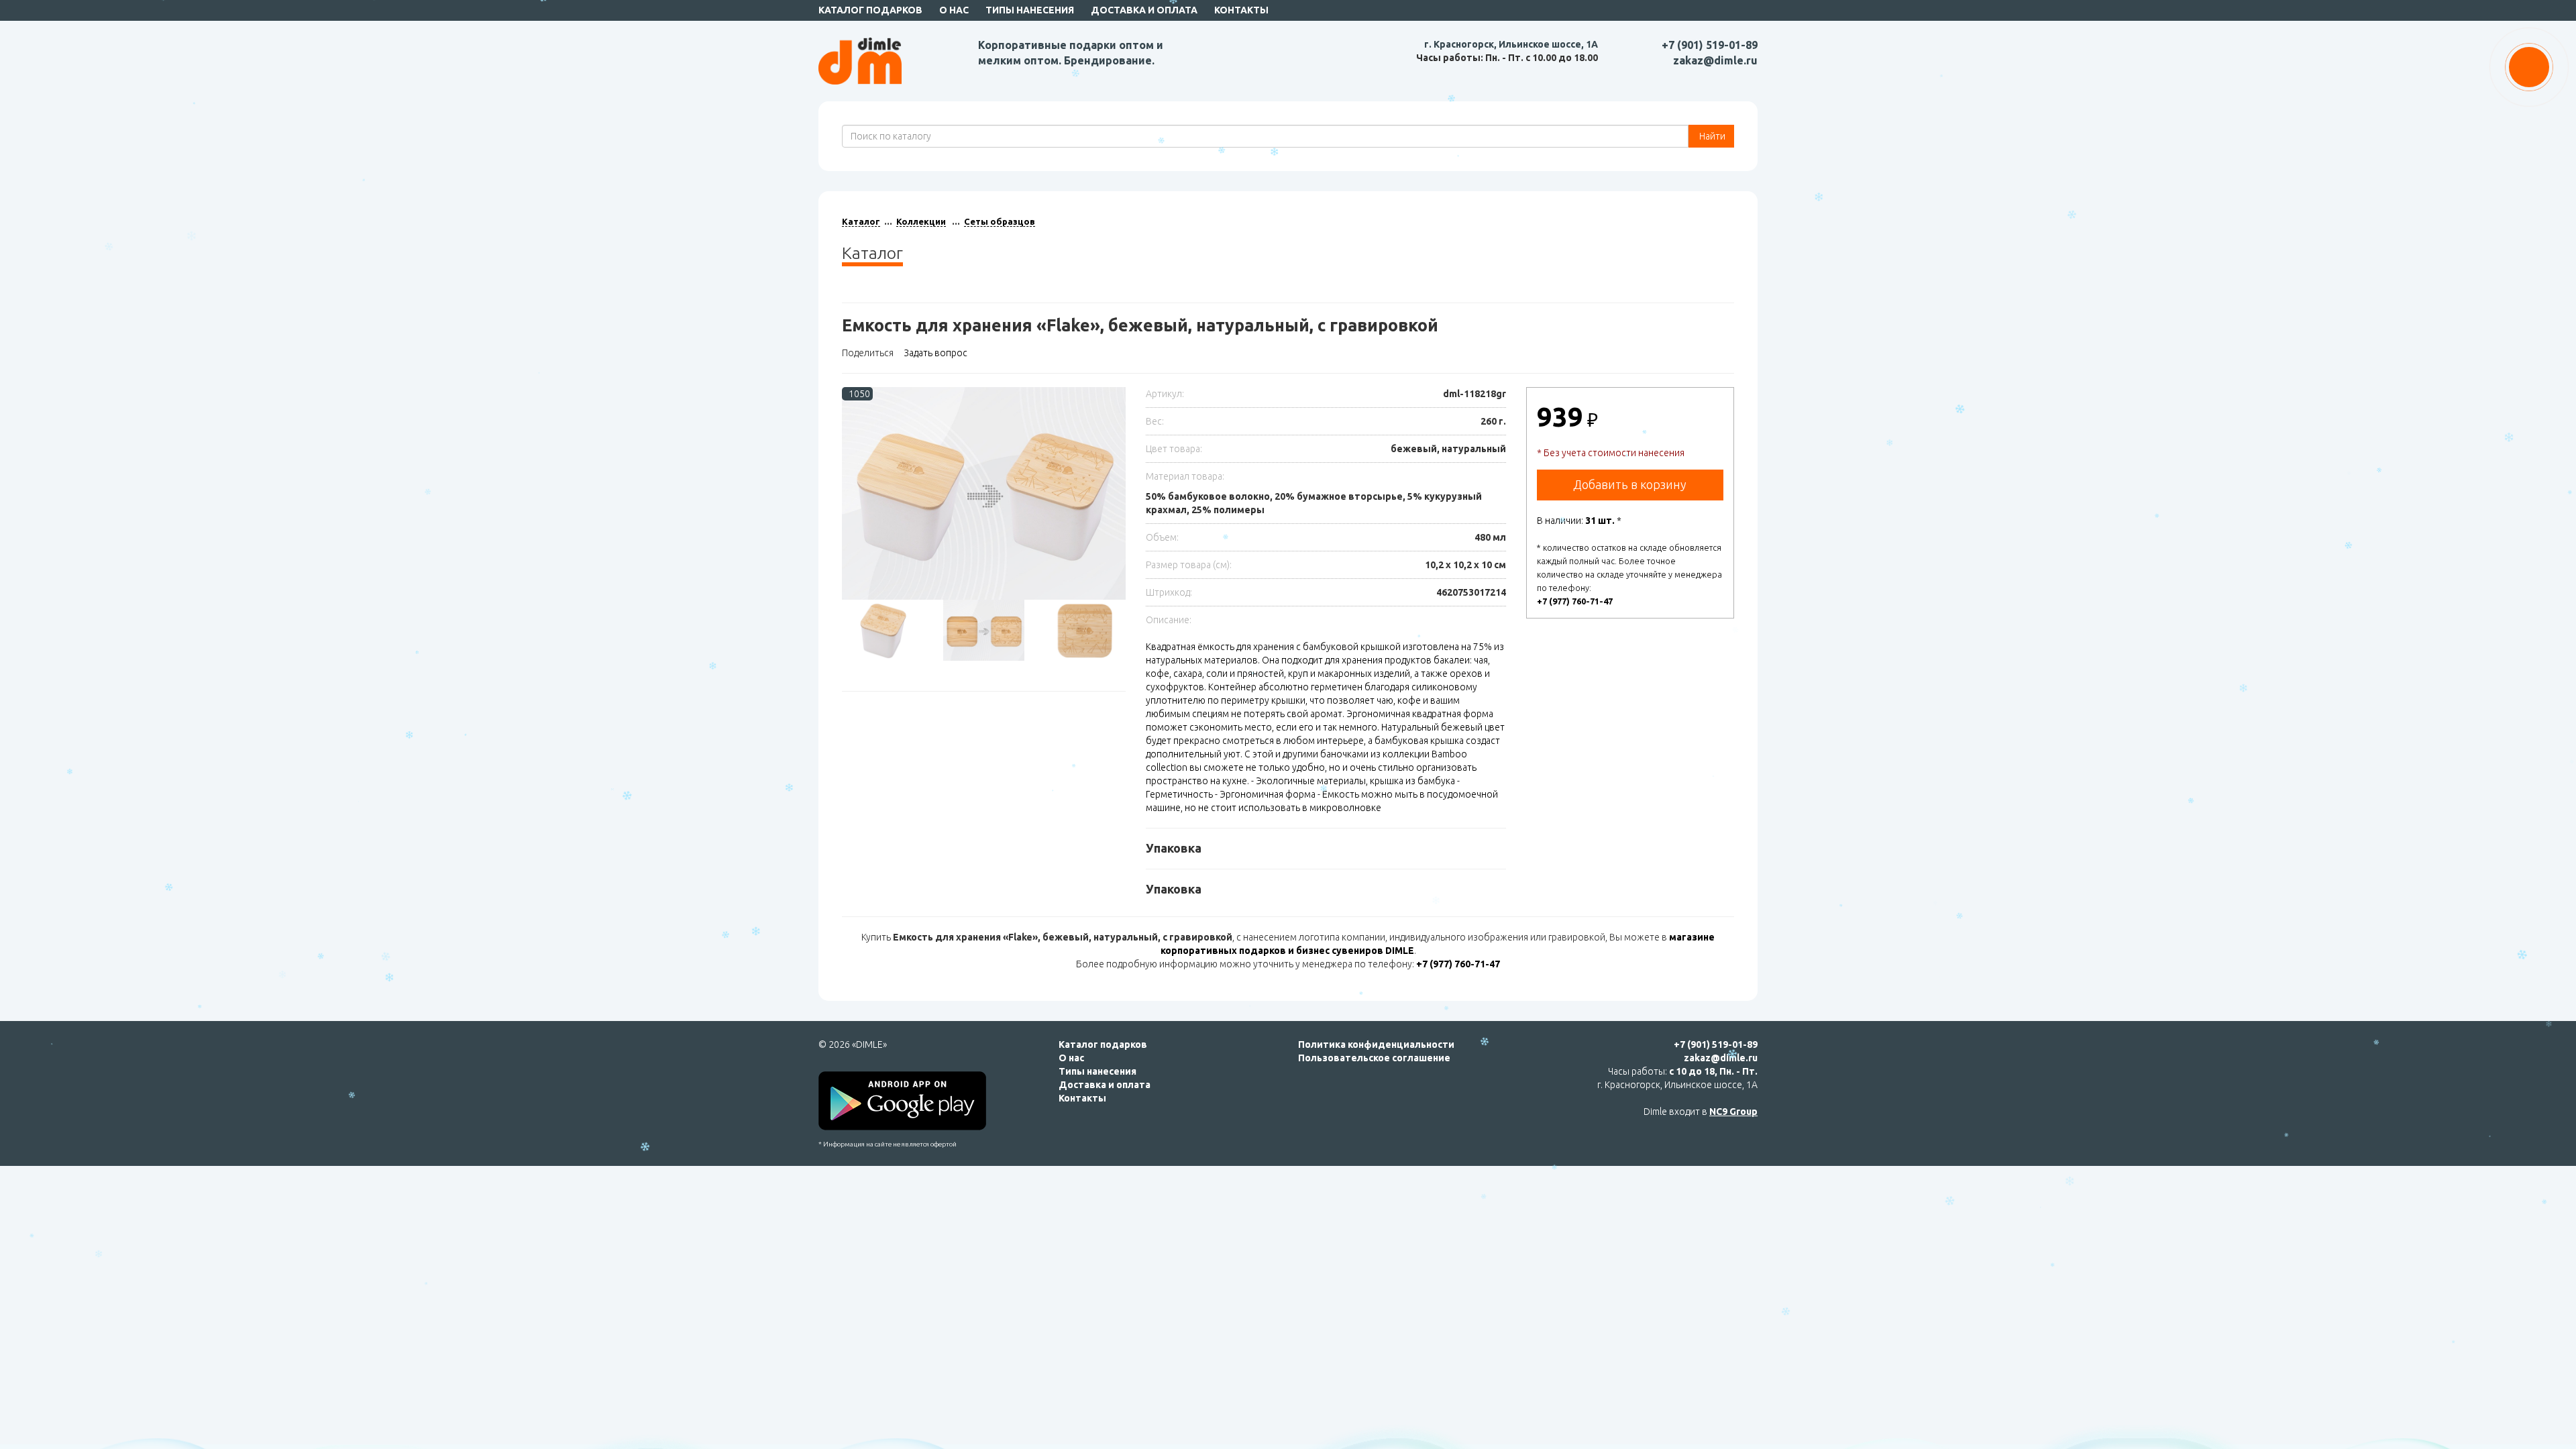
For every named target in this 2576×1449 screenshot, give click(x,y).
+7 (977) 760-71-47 (1575, 601)
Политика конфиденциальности (1376, 1044)
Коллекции (921, 221)
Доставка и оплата (1144, 10)
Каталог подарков (870, 10)
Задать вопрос (935, 353)
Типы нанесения (1030, 10)
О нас (954, 10)
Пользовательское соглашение (1374, 1058)
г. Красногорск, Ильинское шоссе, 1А (1511, 44)
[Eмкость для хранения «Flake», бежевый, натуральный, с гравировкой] (984, 493)
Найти (1711, 136)
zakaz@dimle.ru (1715, 60)
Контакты (1241, 10)
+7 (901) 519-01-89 (1710, 45)
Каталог (861, 221)
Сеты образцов (1000, 221)
